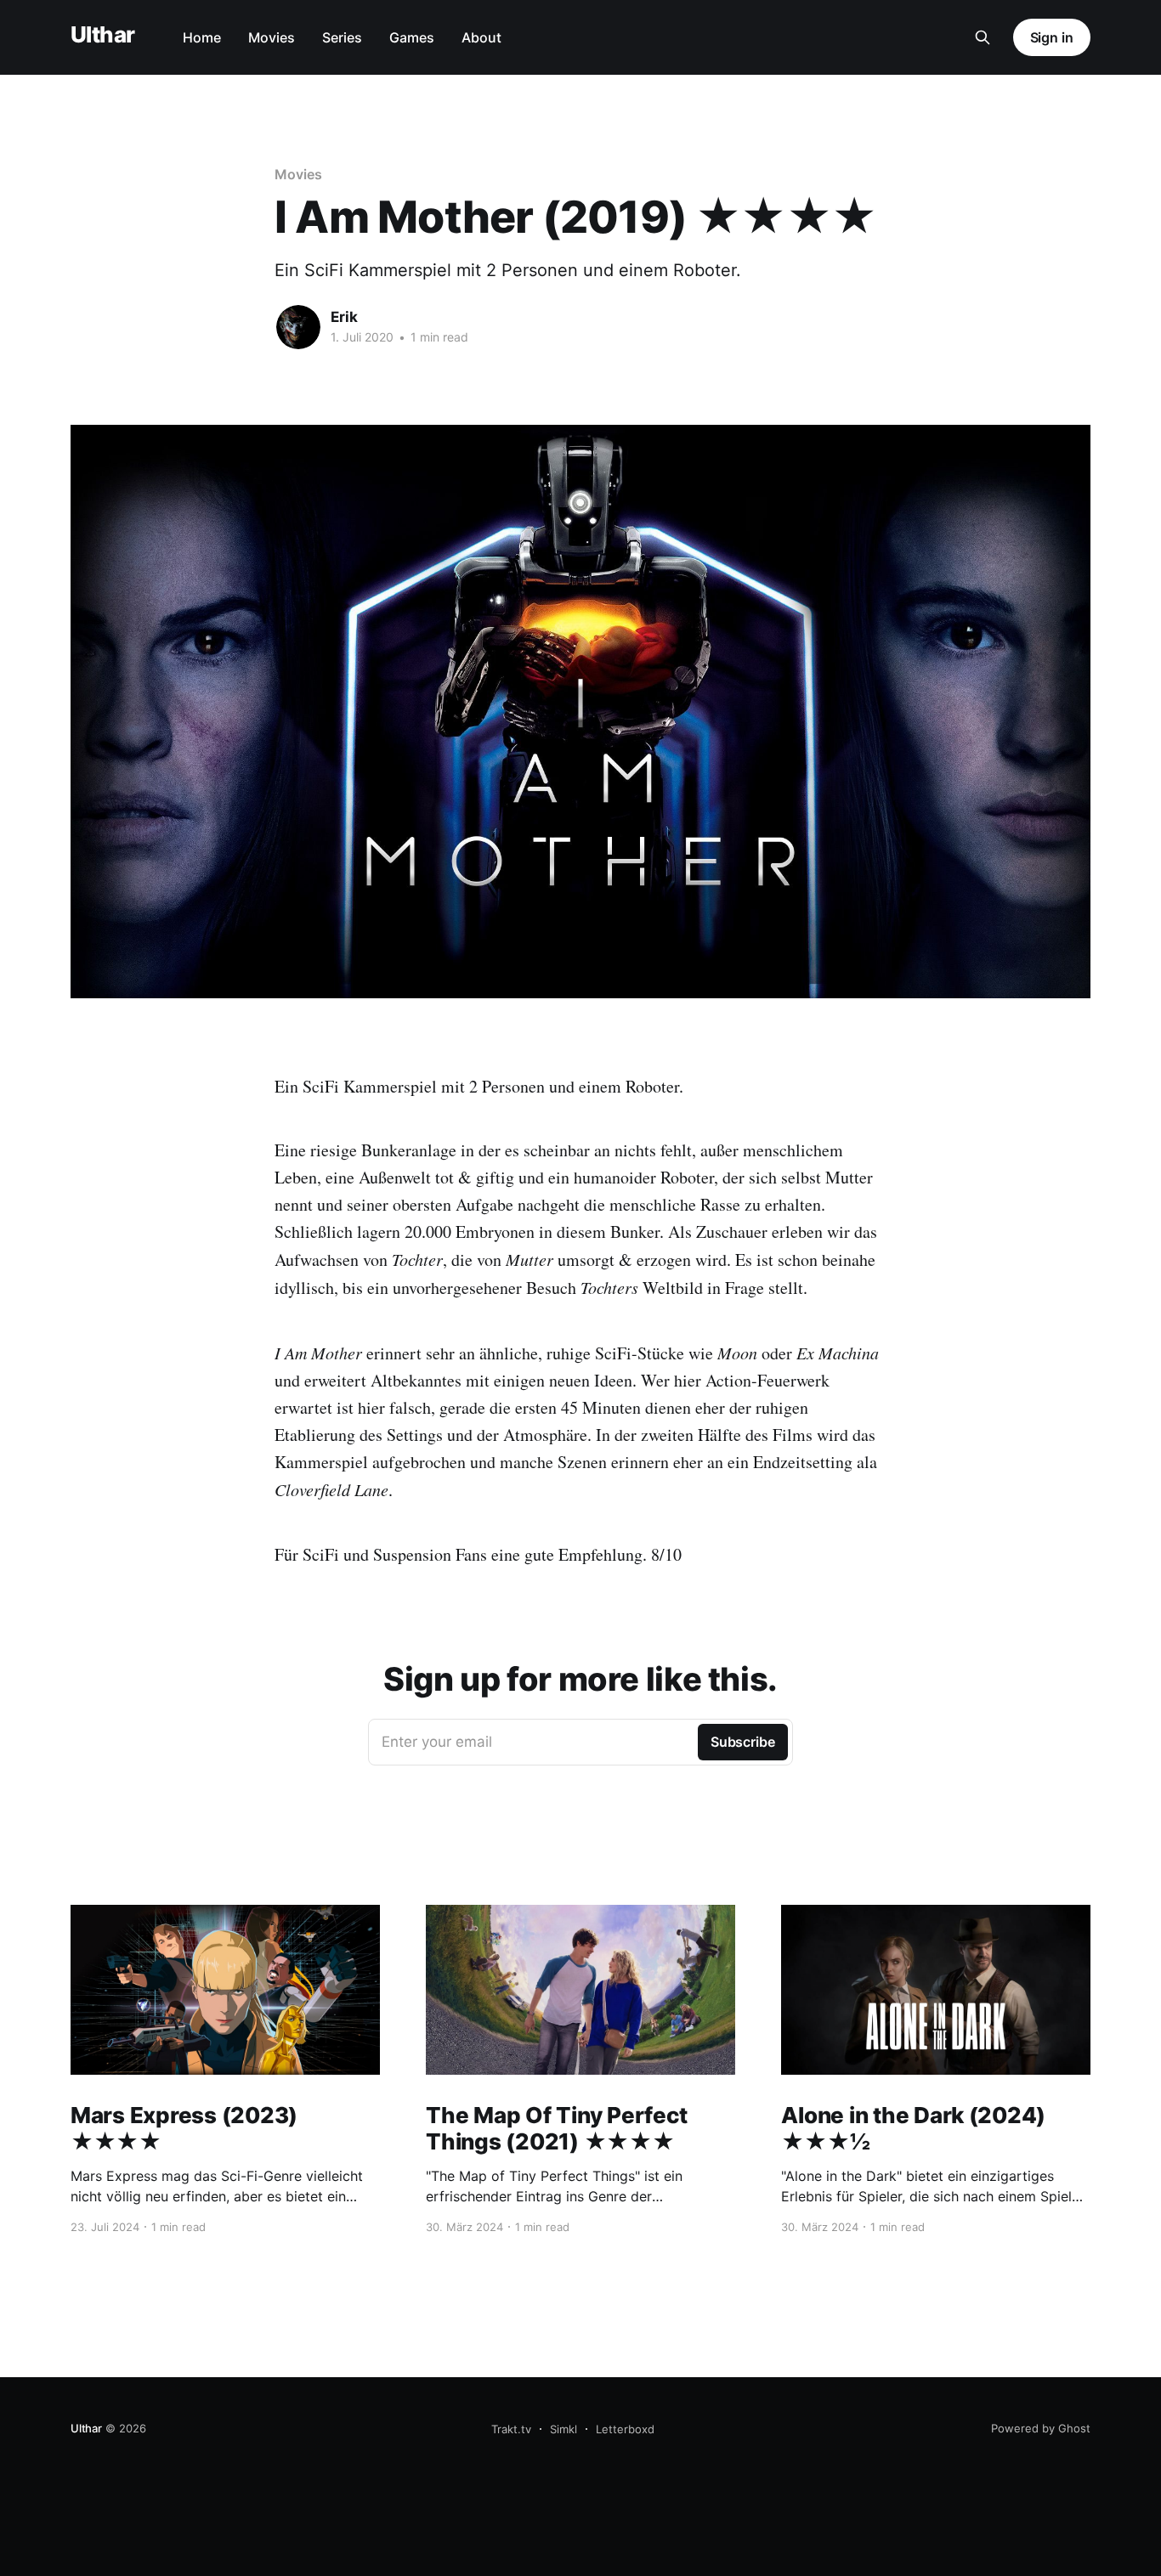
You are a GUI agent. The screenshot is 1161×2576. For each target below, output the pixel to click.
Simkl (564, 2429)
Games (412, 37)
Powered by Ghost (1041, 2428)
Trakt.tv (511, 2429)
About (481, 37)
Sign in (1052, 37)
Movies (272, 37)
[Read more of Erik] (298, 327)
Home (202, 37)
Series (342, 37)
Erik (344, 317)
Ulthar (103, 35)
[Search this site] (983, 37)
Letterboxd (625, 2429)
